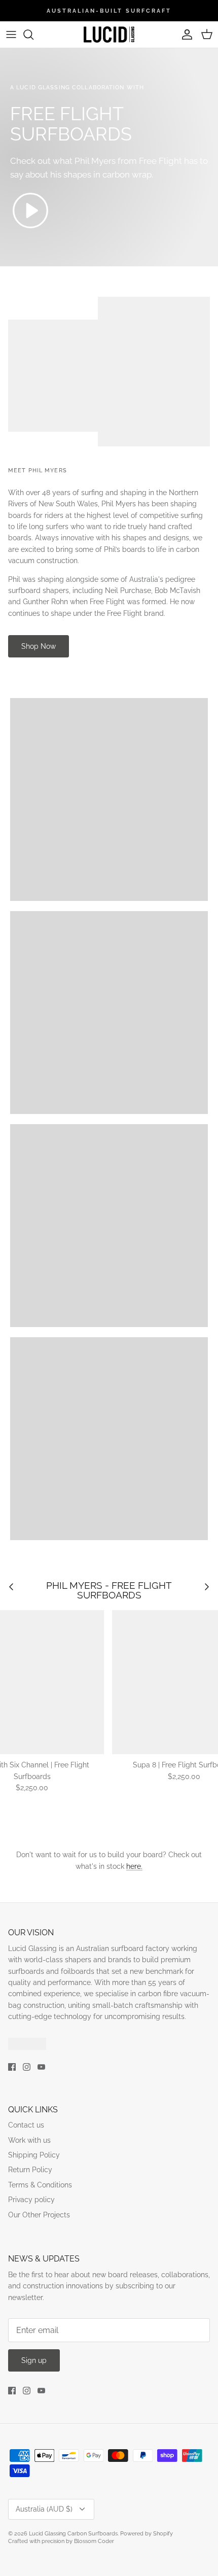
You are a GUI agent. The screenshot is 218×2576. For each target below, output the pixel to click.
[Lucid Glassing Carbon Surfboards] (109, 34)
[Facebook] (12, 2067)
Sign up (34, 2360)
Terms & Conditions (40, 2185)
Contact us (26, 2125)
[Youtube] (41, 2067)
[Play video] (30, 211)
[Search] (33, 34)
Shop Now (39, 646)
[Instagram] (27, 2067)
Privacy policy (31, 2200)
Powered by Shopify (147, 2534)
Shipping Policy (34, 2155)
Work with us (29, 2140)
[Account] (185, 34)
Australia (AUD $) (44, 2509)
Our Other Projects (39, 2215)
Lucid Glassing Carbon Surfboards (73, 2534)
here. (134, 1866)
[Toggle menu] (11, 34)
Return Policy (30, 2170)
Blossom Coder (94, 2541)
